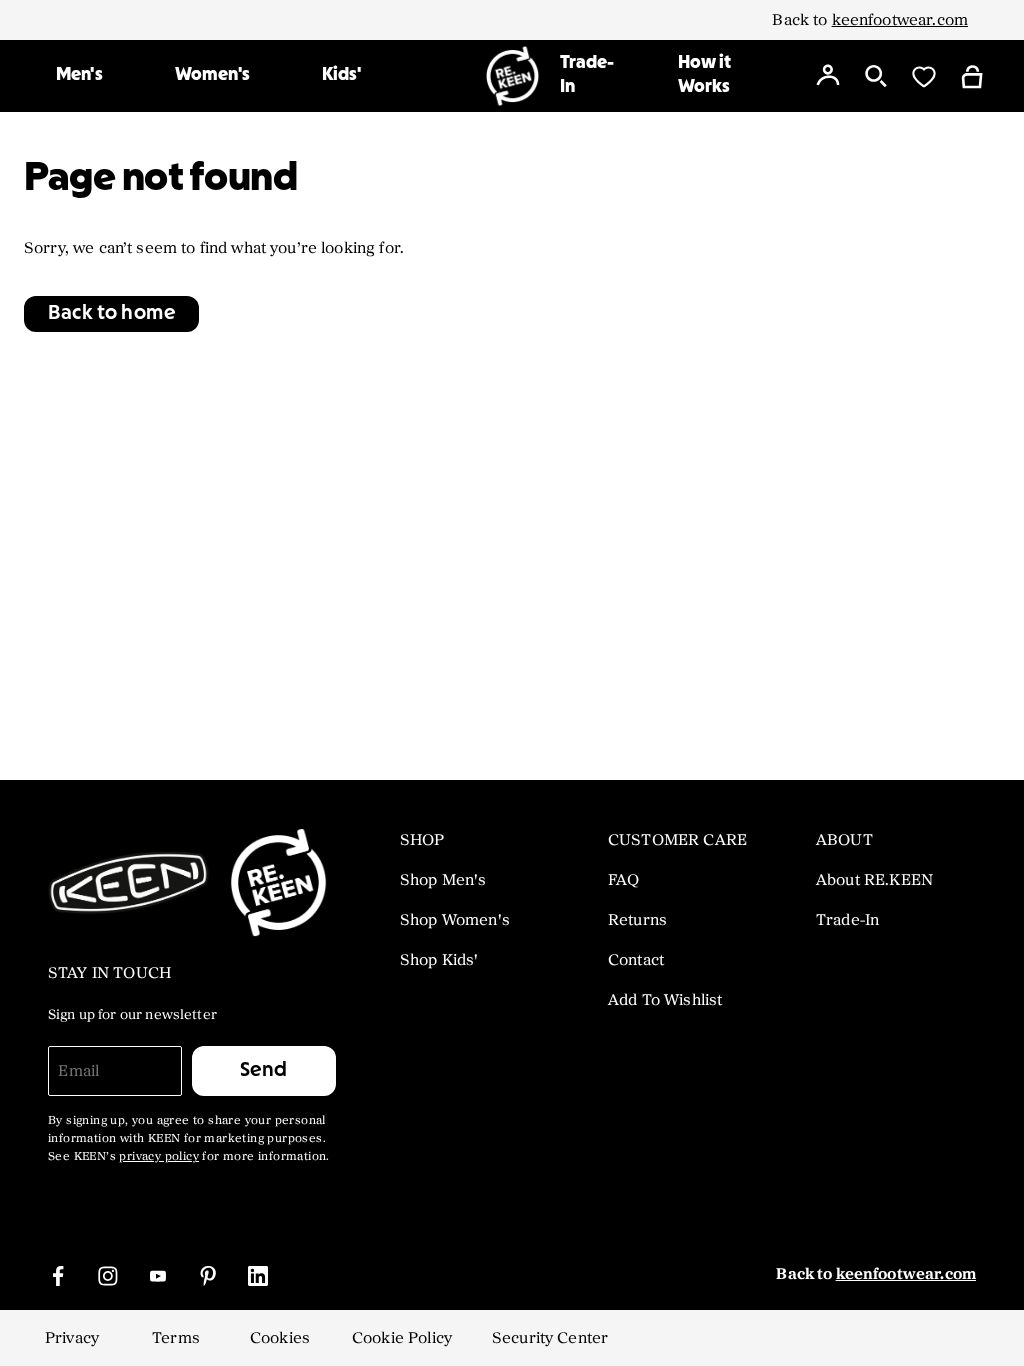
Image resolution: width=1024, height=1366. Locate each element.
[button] (111, 314)
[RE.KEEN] (512, 76)
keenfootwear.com (900, 20)
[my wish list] (924, 76)
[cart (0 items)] (972, 75)
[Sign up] (828, 76)
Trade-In (587, 75)
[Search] (876, 76)
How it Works (705, 75)
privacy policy (159, 1157)
